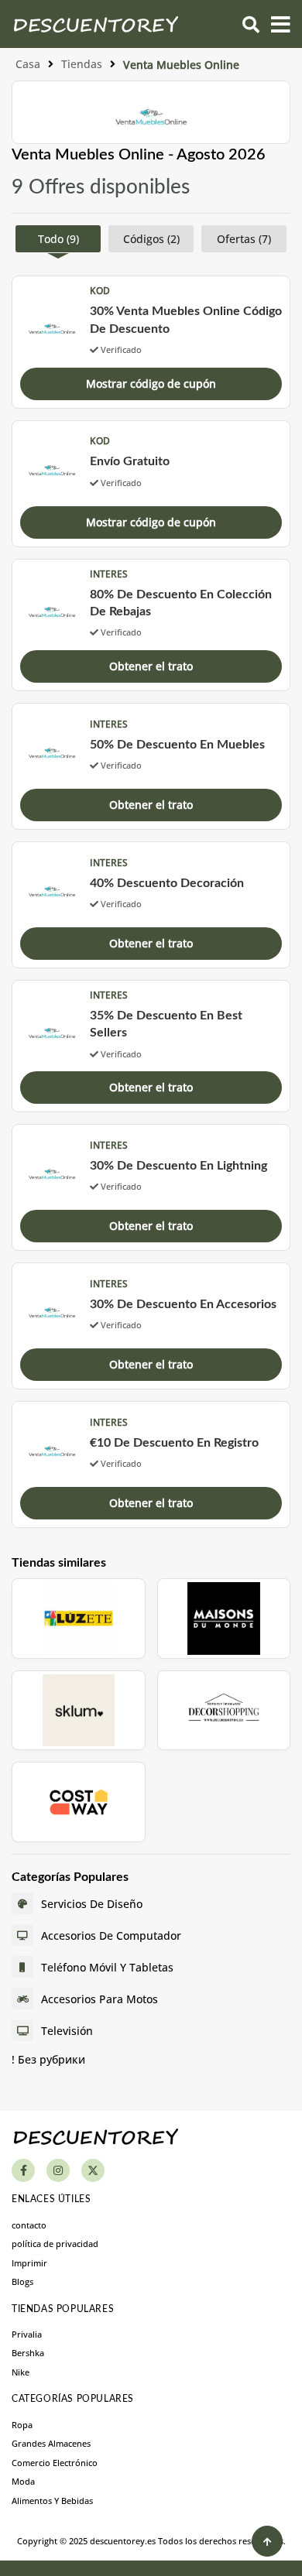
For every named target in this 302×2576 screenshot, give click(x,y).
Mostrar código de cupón (151, 384)
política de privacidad (55, 2244)
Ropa (22, 2425)
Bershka (28, 2353)
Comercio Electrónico (55, 2463)
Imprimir (29, 2263)
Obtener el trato (151, 666)
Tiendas (82, 64)
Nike (21, 2372)
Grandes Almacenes (51, 2443)
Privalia (27, 2334)
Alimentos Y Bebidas (52, 2501)
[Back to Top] (267, 2541)
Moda (23, 2481)
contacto (29, 2225)
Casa (28, 64)
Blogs (22, 2281)
